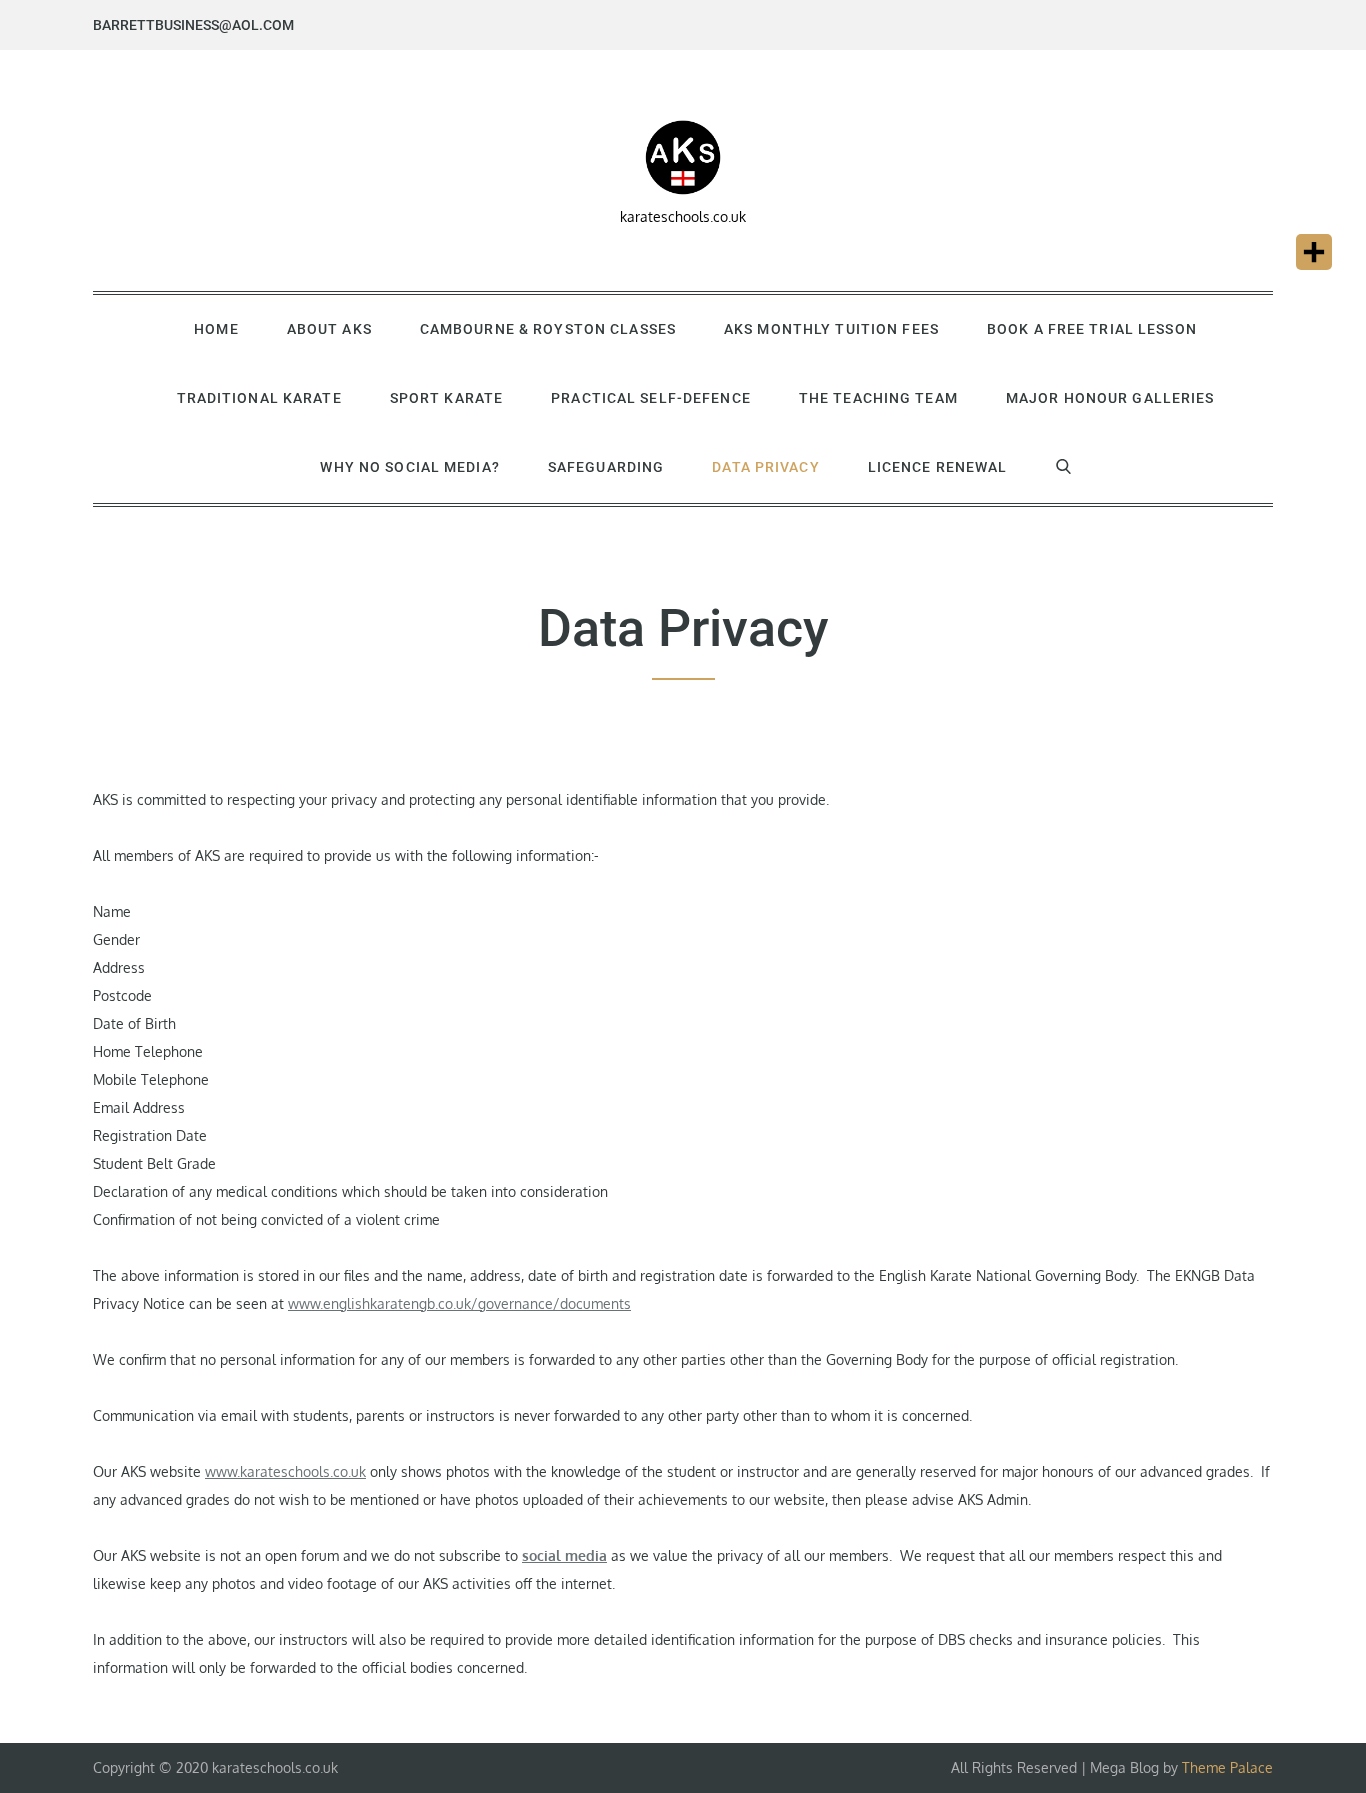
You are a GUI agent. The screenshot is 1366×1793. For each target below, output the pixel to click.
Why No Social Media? (409, 467)
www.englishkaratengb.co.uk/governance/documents (459, 1303)
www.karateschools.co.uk (285, 1471)
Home (216, 329)
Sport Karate (446, 398)
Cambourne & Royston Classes (548, 329)
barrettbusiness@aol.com (193, 25)
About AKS (329, 329)
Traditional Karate (259, 398)
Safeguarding (606, 467)
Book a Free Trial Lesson (1092, 329)
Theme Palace (1227, 1767)
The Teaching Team (878, 398)
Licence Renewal (938, 467)
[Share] (1314, 252)
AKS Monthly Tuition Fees (831, 329)
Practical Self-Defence (651, 398)
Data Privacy (765, 467)
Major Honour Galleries (1110, 398)
